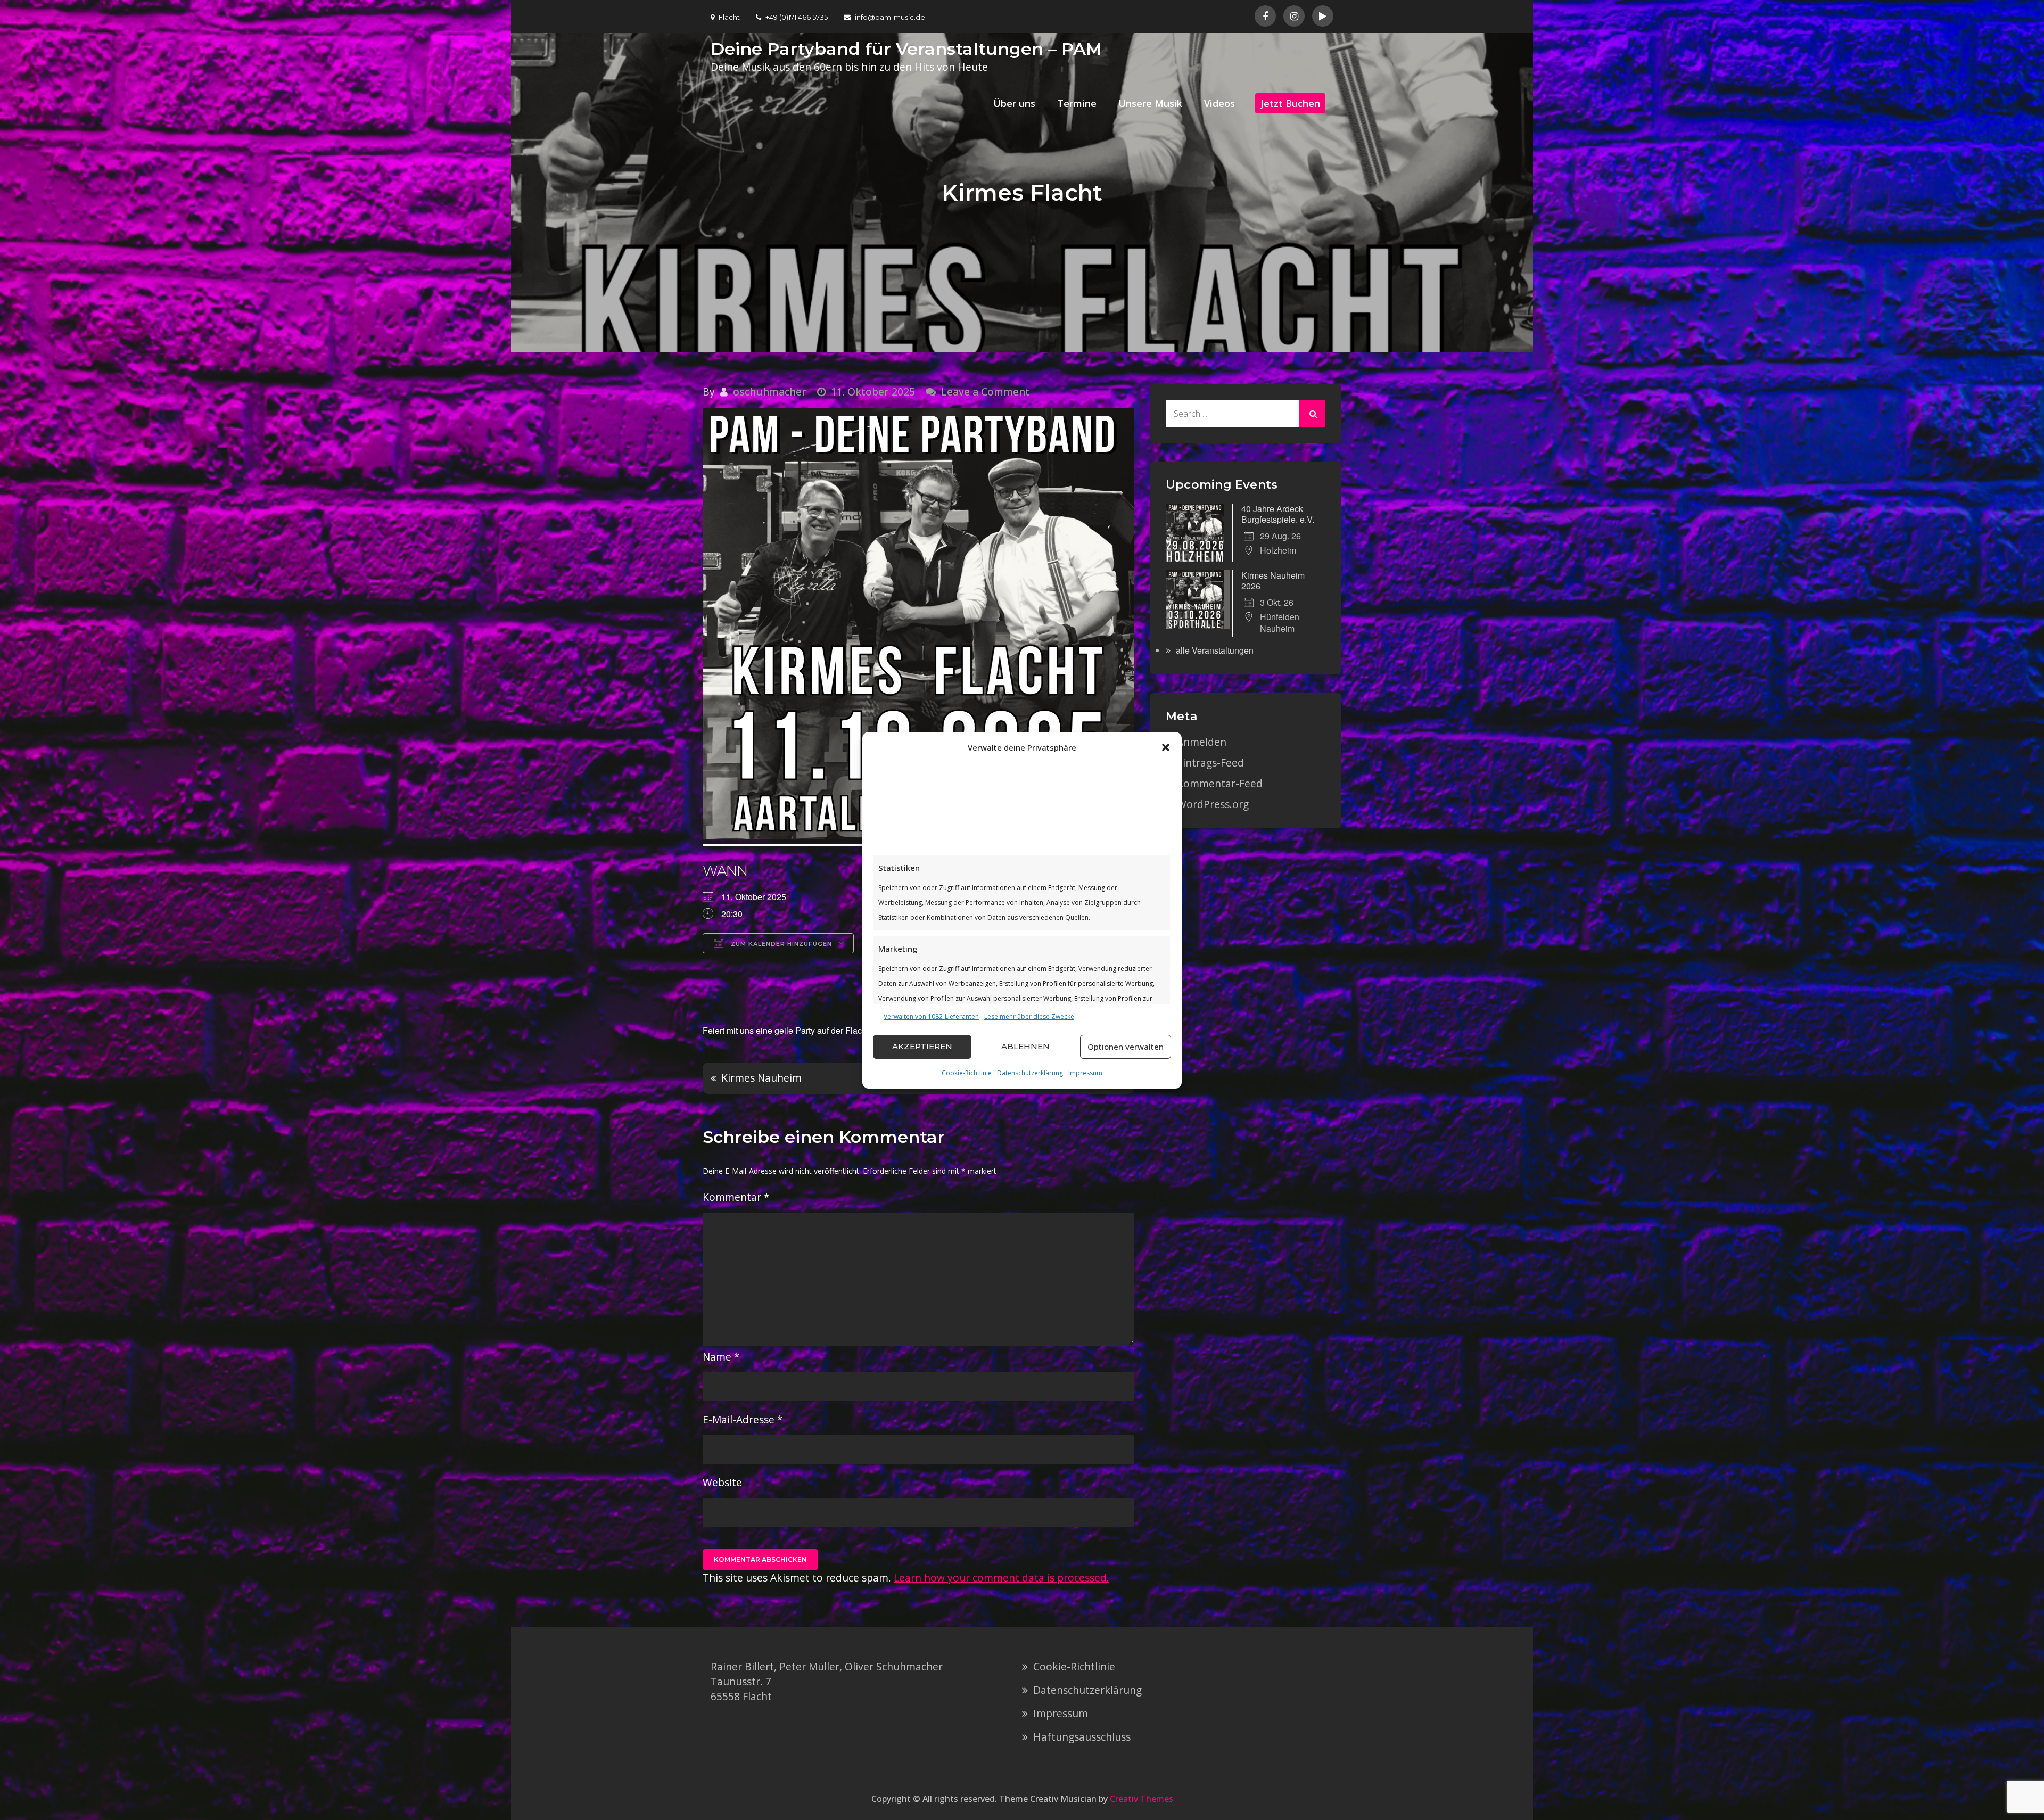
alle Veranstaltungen (1215, 650)
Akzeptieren (922, 1046)
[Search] (1312, 414)
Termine (1077, 103)
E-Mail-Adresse (743, 1419)
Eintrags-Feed (1210, 763)
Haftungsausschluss (1082, 1737)
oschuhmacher (770, 392)
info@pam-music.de (890, 17)
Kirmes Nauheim (761, 1078)
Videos (1219, 103)
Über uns (1014, 103)
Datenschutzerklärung (1030, 1073)
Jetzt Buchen (1290, 103)
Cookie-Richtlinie (967, 1073)
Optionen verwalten (1126, 1047)
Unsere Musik (1150, 103)
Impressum (1085, 1073)
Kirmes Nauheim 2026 (1273, 580)
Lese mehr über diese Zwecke (1029, 1016)
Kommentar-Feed (1220, 783)
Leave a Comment (985, 392)
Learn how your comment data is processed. (1002, 1578)
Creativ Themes (1141, 1799)
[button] (1166, 747)
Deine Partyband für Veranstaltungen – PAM (906, 49)
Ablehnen (1025, 1046)
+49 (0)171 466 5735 (797, 17)
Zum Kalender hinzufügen (780, 944)
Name (721, 1357)
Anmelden (1202, 742)
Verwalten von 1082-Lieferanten (931, 1016)
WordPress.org (1213, 804)
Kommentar (736, 1197)
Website (722, 1482)
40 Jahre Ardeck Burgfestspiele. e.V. (1278, 514)
